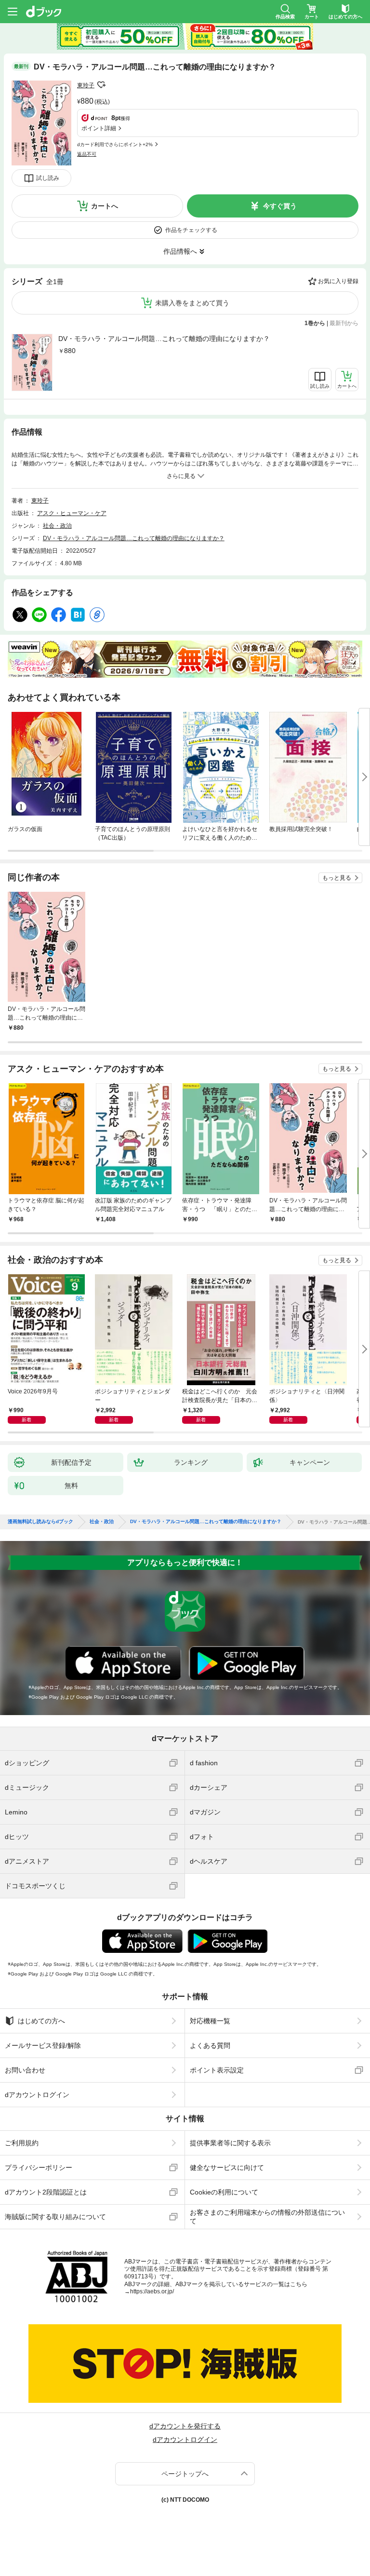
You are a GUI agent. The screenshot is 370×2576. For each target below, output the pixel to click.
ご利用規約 (22, 2143)
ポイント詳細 (99, 128)
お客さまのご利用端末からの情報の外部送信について (267, 2217)
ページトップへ (185, 2474)
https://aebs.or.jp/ (152, 2291)
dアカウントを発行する (185, 2426)
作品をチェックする (191, 230)
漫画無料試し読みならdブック (40, 1522)
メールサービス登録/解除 (43, 2045)
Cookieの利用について (224, 2192)
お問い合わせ (25, 2070)
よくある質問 (210, 2045)
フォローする (101, 85)
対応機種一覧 (210, 2021)
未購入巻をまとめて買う (192, 303)
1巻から (315, 323)
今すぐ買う (280, 206)
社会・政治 (57, 526)
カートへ (105, 206)
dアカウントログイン (37, 2095)
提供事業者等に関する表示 (230, 2143)
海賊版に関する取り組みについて (55, 2217)
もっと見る (337, 878)
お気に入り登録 (338, 281)
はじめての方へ (41, 2021)
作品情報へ (180, 251)
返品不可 (87, 154)
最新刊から (344, 323)
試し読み (48, 178)
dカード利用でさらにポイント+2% (115, 144)
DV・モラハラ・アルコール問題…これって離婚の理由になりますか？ (164, 339)
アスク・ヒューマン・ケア (72, 513)
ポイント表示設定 (217, 2070)
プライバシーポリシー (39, 2167)
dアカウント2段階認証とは (46, 2192)
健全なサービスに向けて (227, 2167)
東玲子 (86, 85)
